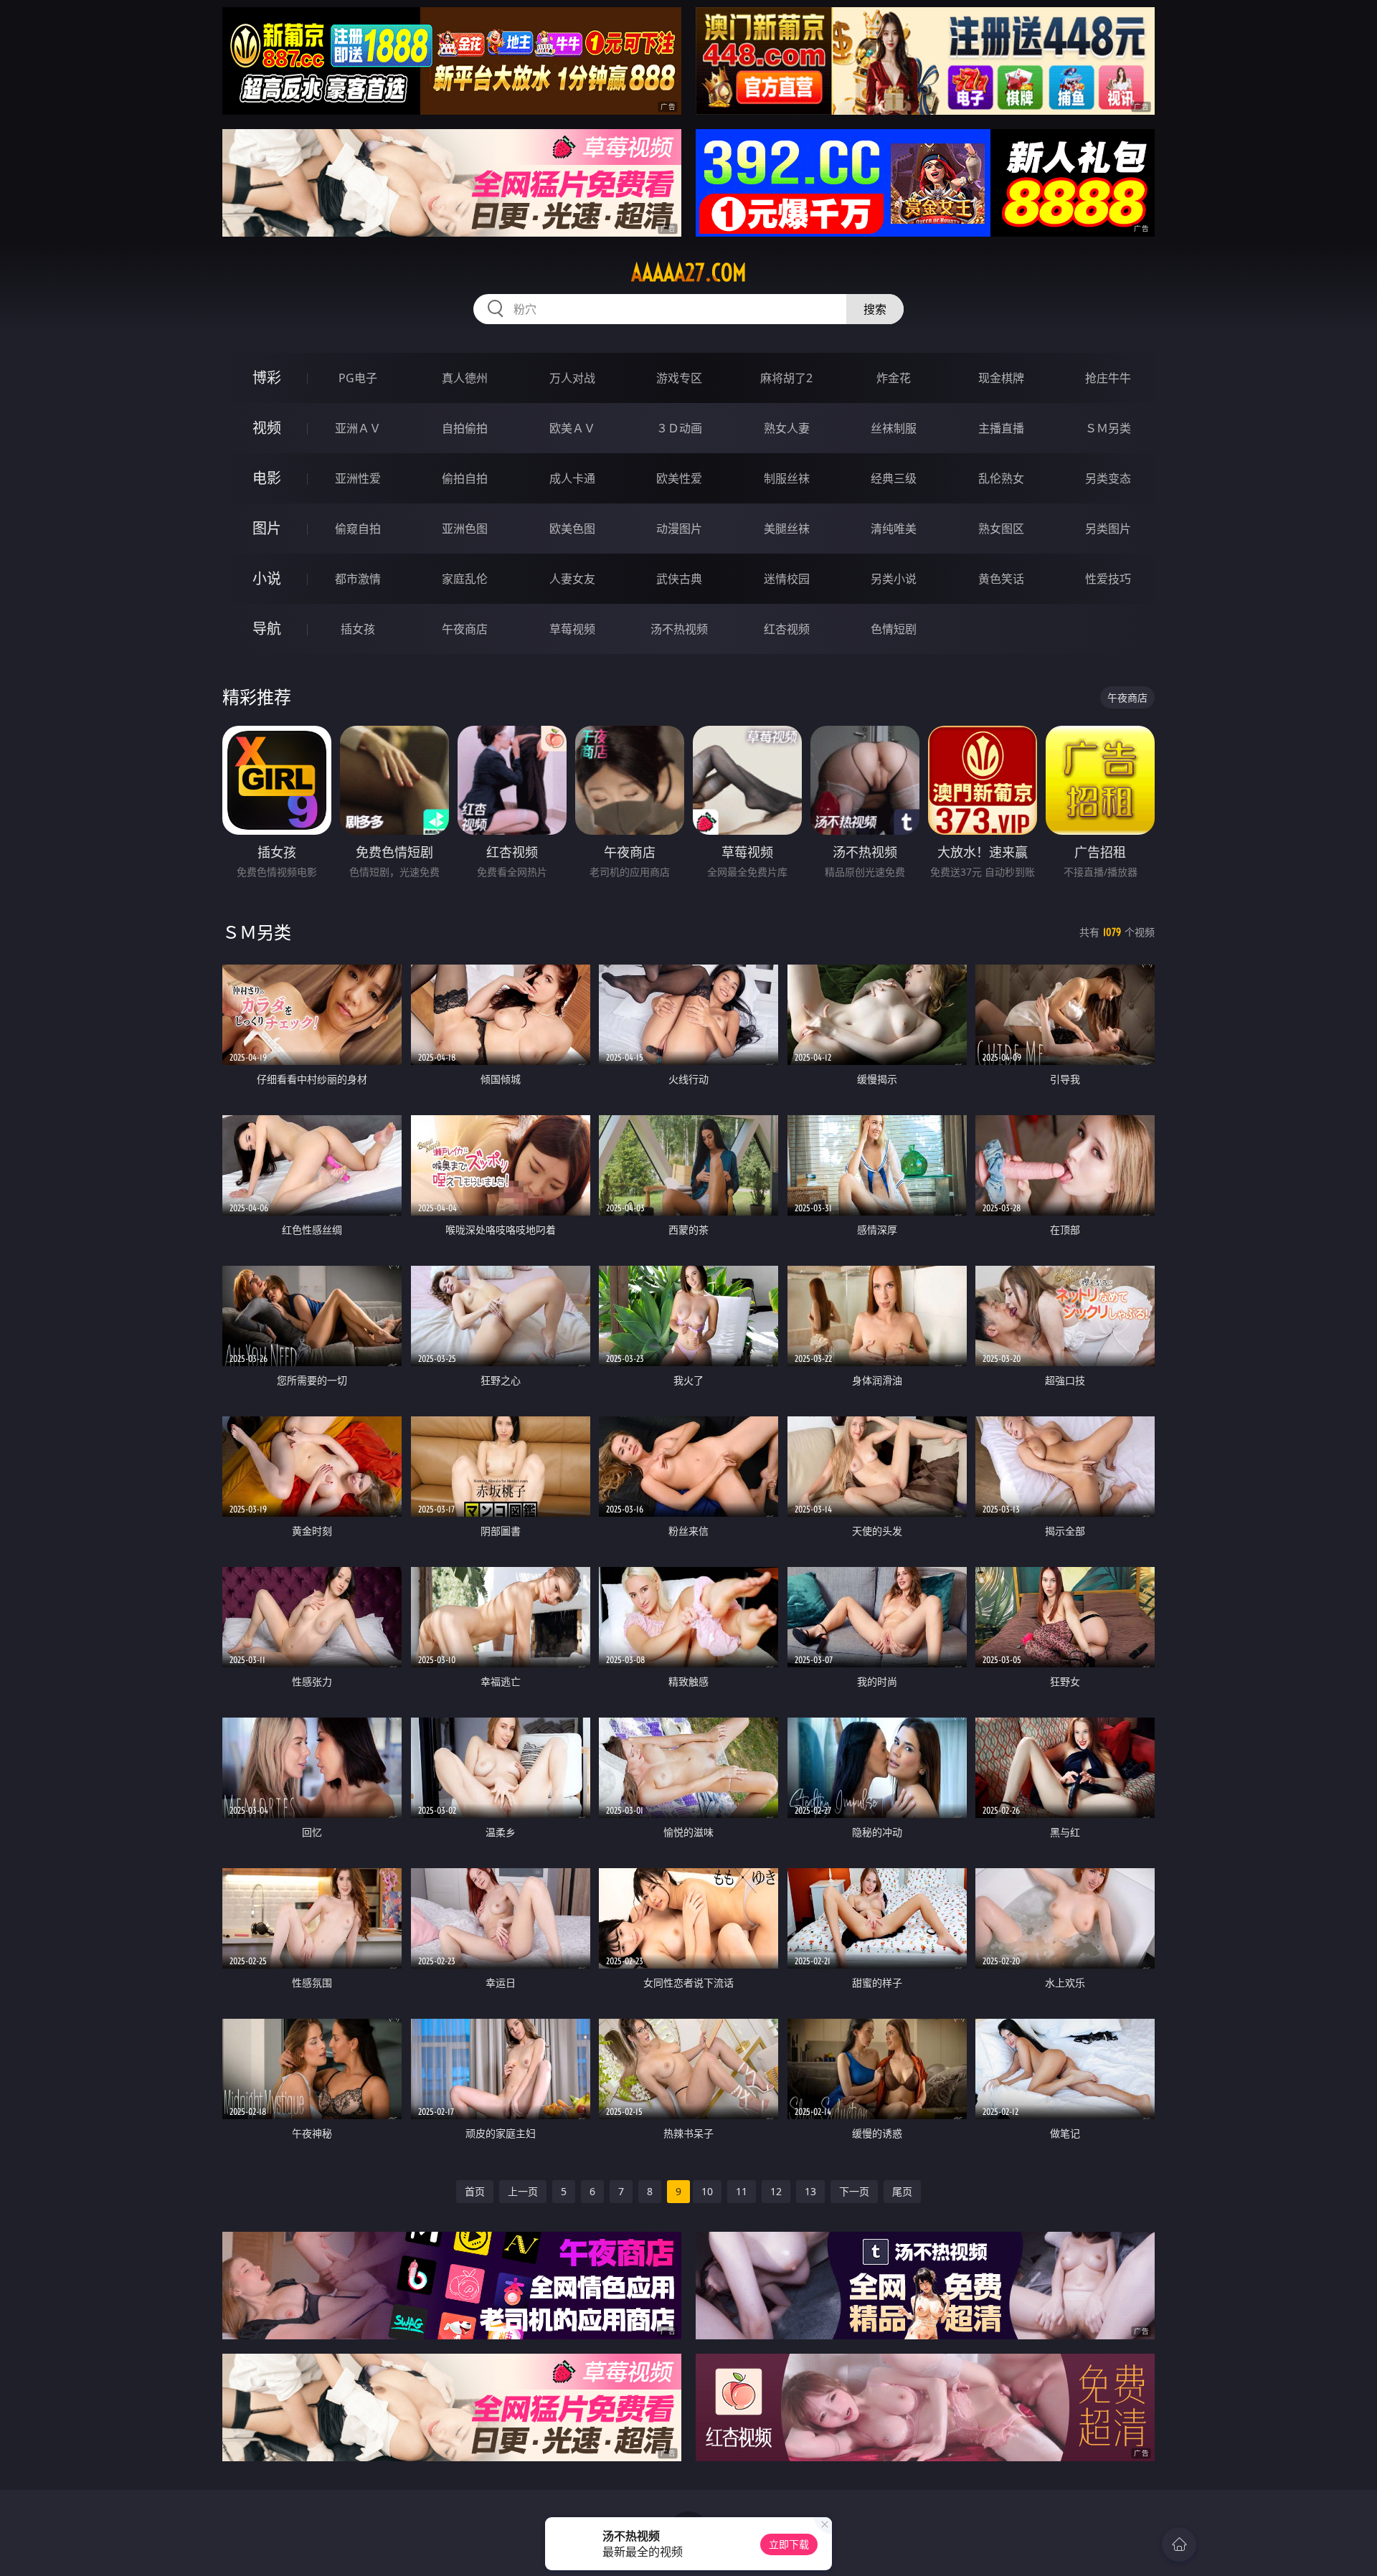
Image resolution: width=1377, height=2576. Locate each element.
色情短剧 (894, 629)
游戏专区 (679, 378)
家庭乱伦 (465, 579)
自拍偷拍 (465, 428)
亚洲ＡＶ (358, 428)
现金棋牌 (1001, 378)
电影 (267, 478)
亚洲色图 (465, 529)
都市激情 (358, 579)
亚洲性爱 (358, 478)
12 (776, 2191)
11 (742, 2191)
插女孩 (358, 629)
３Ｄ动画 (679, 428)
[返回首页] (1179, 2544)
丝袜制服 (894, 428)
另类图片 (1108, 529)
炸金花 (894, 378)
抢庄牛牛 (1108, 378)
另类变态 (1108, 478)
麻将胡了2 (786, 378)
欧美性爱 (679, 478)
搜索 (875, 309)
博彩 (267, 378)
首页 (475, 2191)
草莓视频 (572, 629)
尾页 (902, 2191)
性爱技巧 (1108, 579)
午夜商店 (465, 629)
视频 (267, 428)
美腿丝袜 (787, 529)
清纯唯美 (894, 529)
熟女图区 (1001, 529)
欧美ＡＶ (572, 428)
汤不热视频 (679, 629)
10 (707, 2191)
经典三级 (894, 478)
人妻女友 (572, 579)
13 (810, 2191)
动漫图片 (679, 529)
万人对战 (572, 378)
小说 (267, 578)
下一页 (854, 2191)
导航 (267, 629)
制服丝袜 (787, 478)
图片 (267, 528)
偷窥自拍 (358, 529)
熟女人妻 (787, 428)
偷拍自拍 (465, 478)
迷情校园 (787, 579)
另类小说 (894, 579)
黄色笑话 (1001, 579)
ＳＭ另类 (1108, 428)
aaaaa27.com (689, 273)
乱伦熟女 (1001, 478)
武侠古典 (679, 579)
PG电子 (358, 378)
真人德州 (465, 378)
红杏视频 (787, 629)
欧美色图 (572, 529)
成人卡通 (572, 478)
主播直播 (1001, 428)
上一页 (523, 2191)
